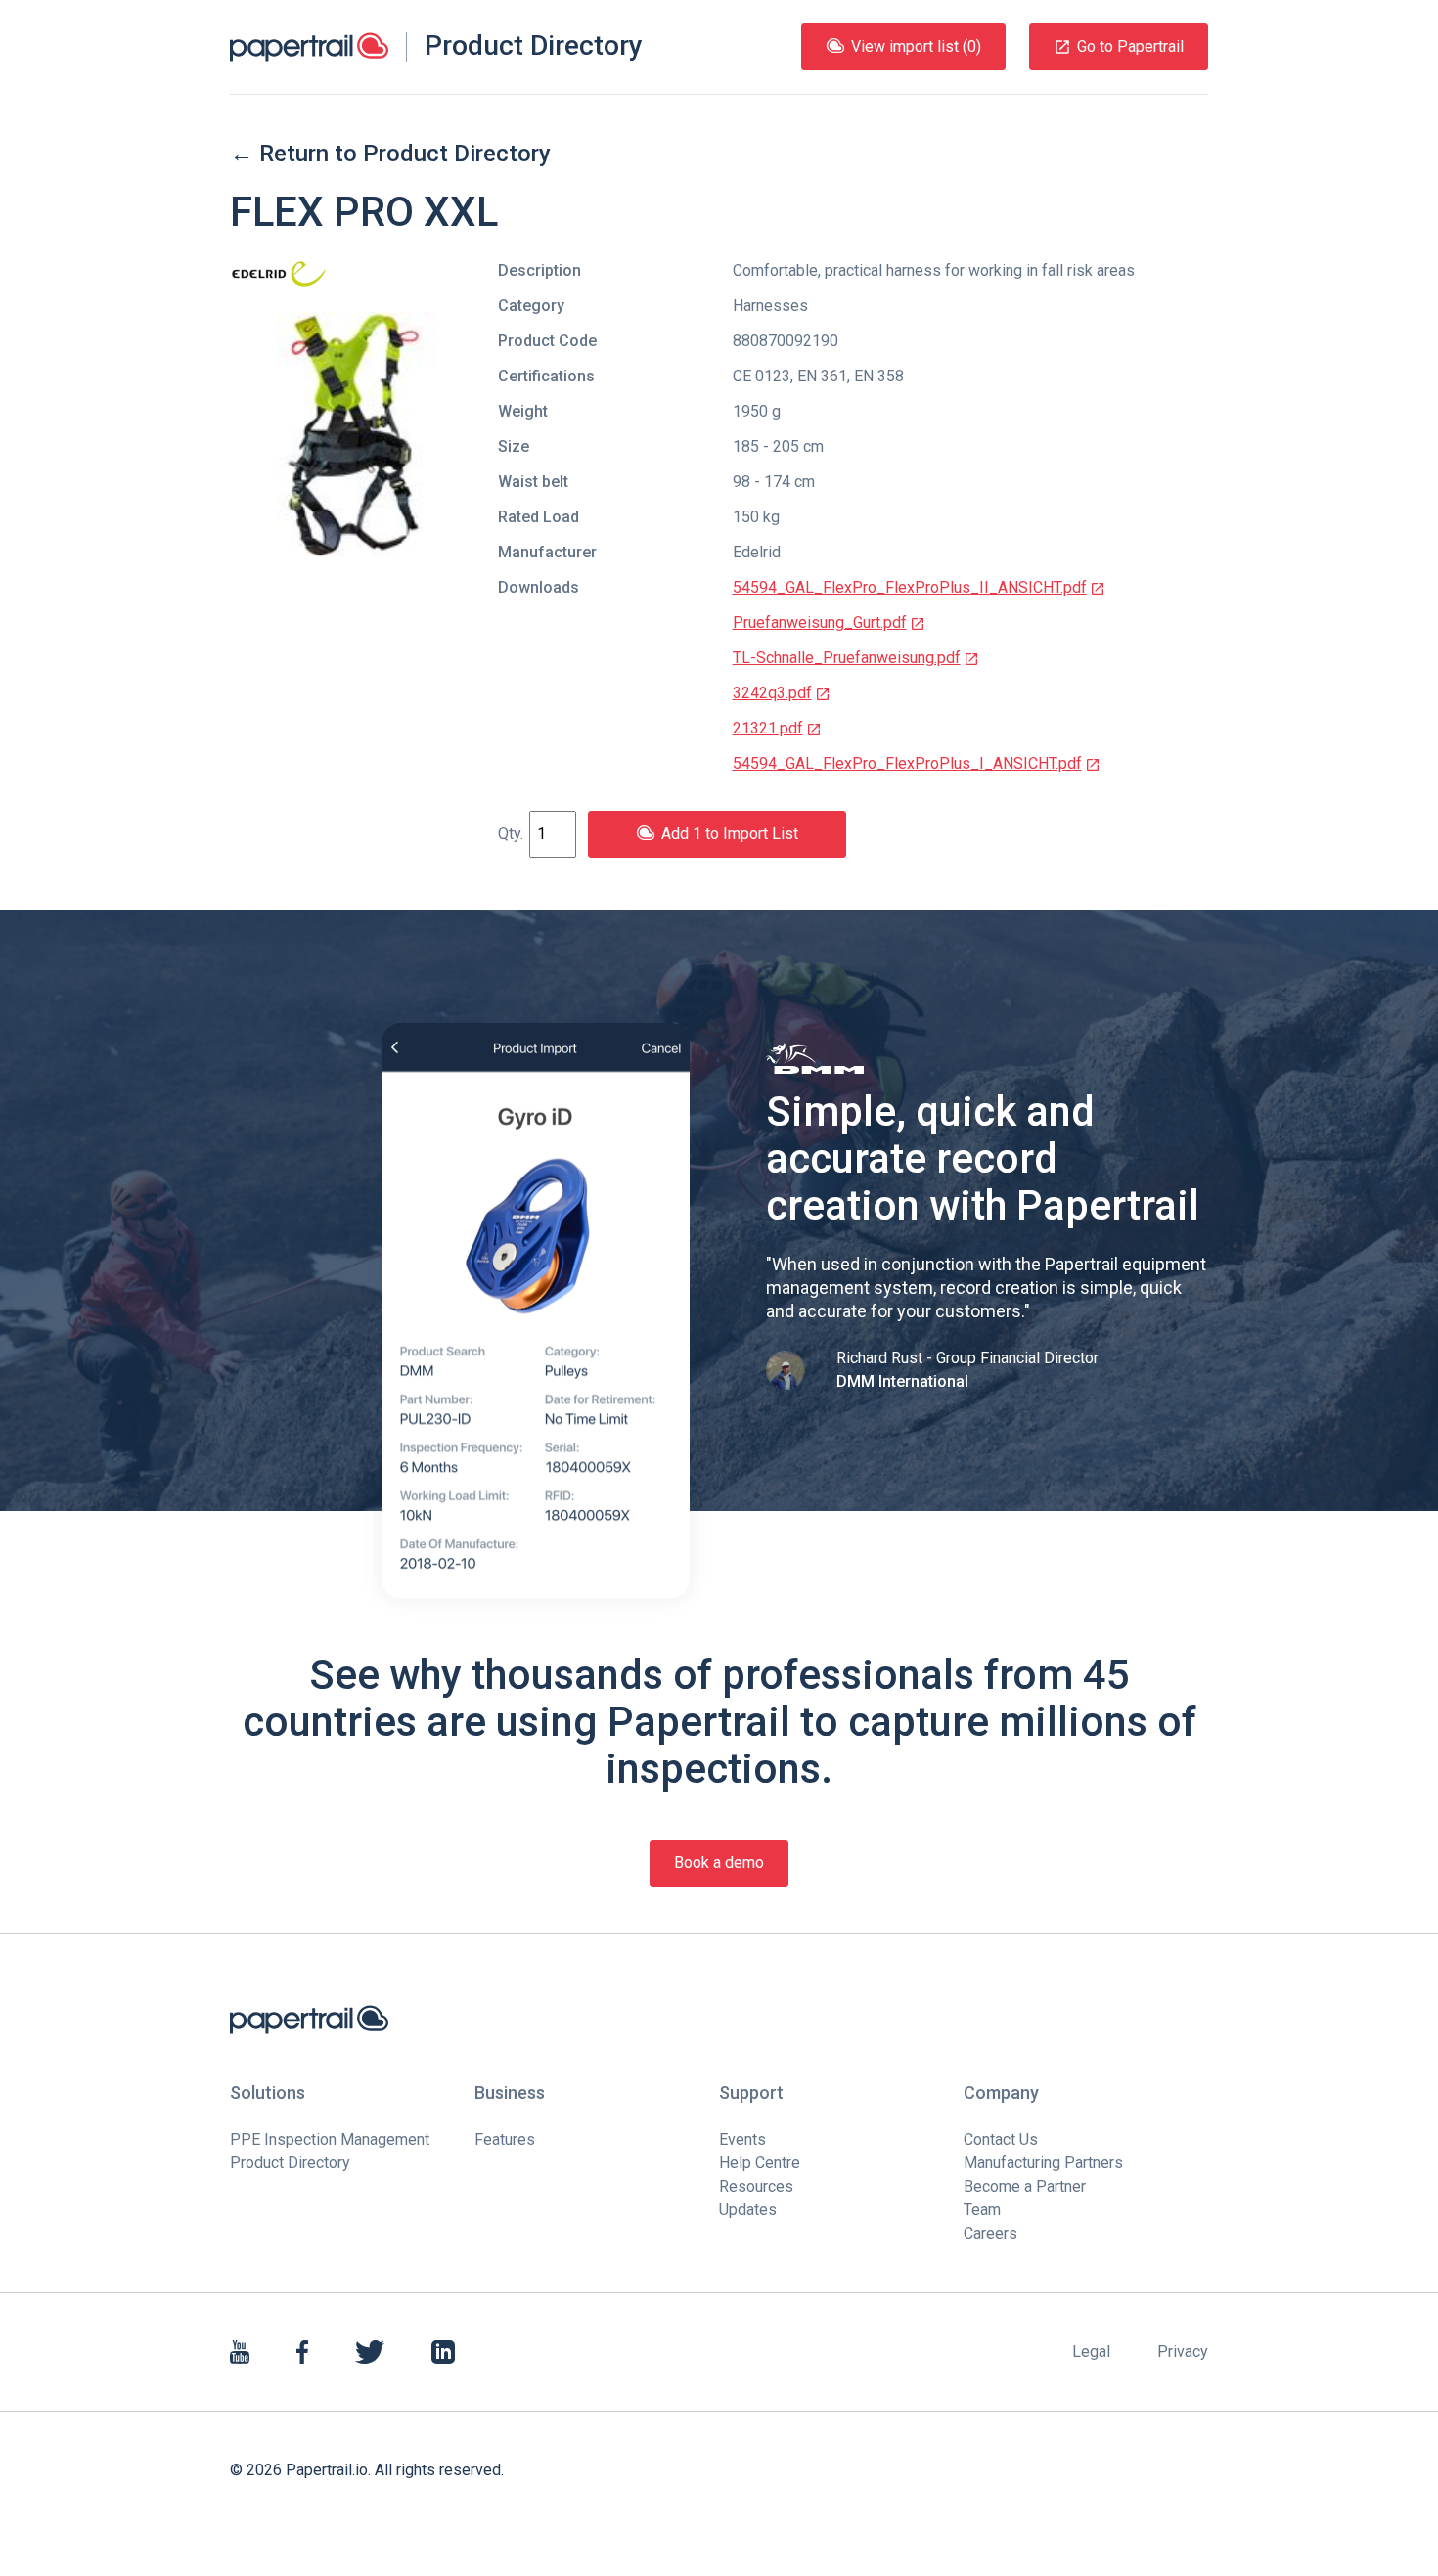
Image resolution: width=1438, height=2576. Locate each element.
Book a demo (719, 1863)
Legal (1091, 2352)
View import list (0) (916, 46)
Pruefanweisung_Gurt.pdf (820, 622)
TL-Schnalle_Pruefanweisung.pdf (847, 658)
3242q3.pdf (772, 693)
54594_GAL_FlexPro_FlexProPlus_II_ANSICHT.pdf (910, 587)
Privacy (1183, 2352)
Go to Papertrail (1130, 46)
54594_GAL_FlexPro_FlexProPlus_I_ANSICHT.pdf (907, 763)
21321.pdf (768, 728)
